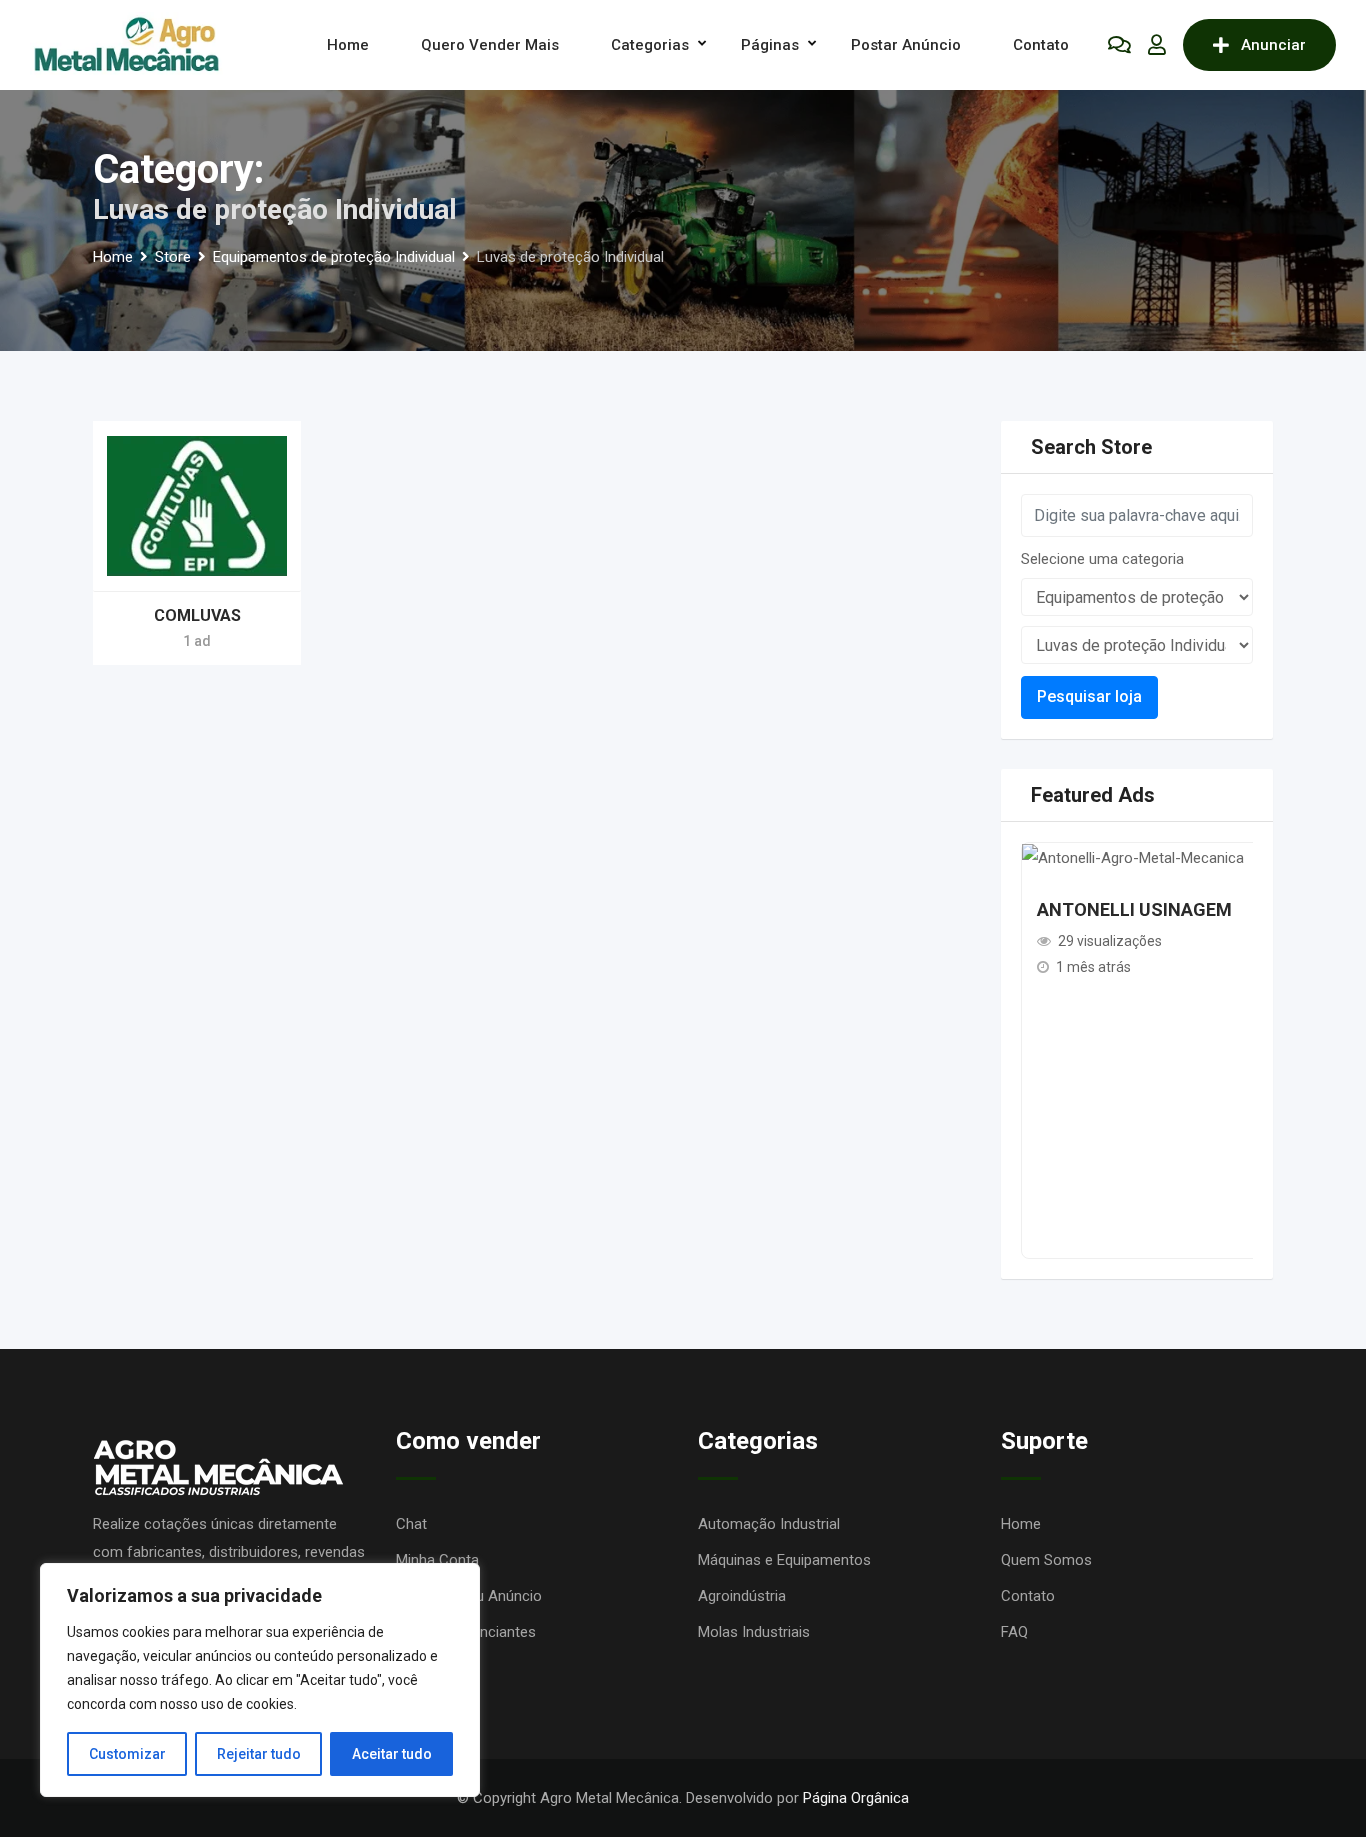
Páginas (770, 45)
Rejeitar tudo (259, 1754)
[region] (260, 1680)
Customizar (127, 1754)
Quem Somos (1046, 1560)
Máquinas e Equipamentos (784, 1560)
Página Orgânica (856, 1798)
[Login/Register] (1157, 45)
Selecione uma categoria (1102, 559)
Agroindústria (742, 1596)
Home (348, 45)
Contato (1041, 45)
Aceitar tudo (392, 1754)
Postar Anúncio (906, 45)
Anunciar (1273, 45)
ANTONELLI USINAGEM (1134, 909)
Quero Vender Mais (490, 45)
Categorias (650, 45)
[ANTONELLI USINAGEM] (1133, 857)
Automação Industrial (769, 1524)
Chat (411, 1524)
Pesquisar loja (1089, 696)
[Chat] (1119, 45)
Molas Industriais (754, 1632)
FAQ (1014, 1632)
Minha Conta (437, 1560)
